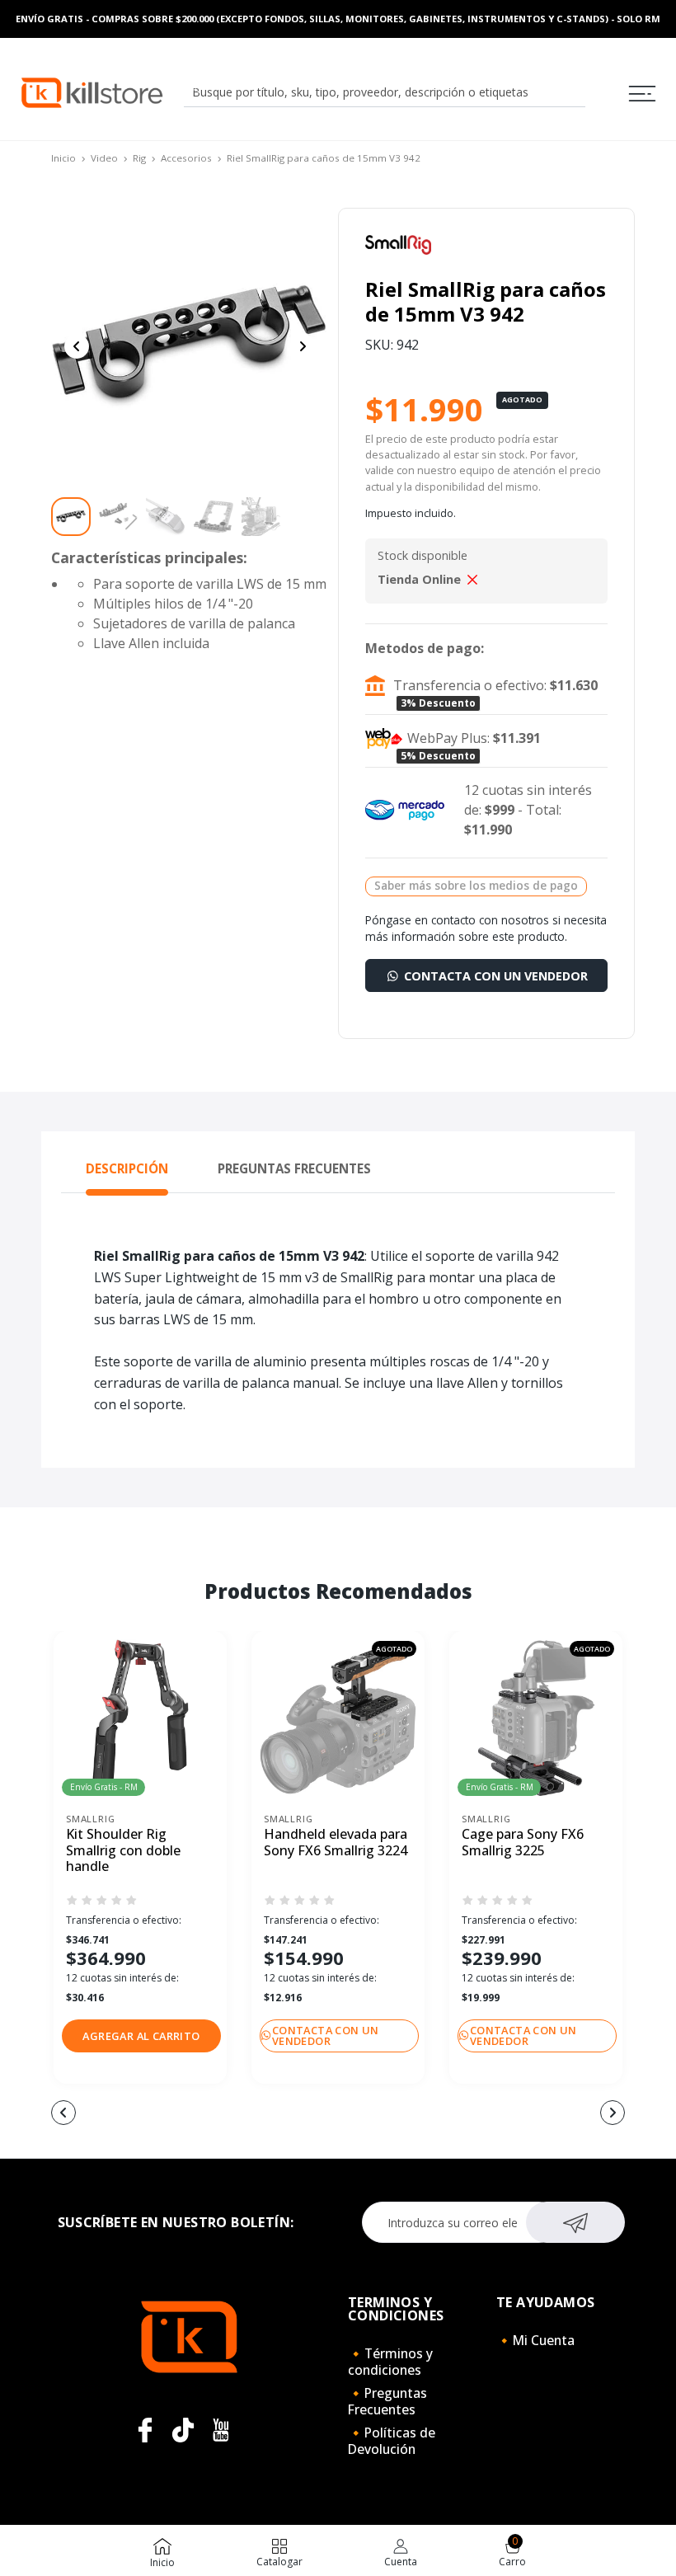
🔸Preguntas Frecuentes (387, 2401)
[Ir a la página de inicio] (92, 92)
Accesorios (186, 158)
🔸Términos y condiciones (390, 2362)
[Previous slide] (77, 346)
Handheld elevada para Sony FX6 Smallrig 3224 (336, 1843)
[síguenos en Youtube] (221, 2430)
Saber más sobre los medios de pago (476, 885)
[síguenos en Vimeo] (183, 2430)
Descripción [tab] (127, 1168)
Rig (139, 158)
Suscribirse (576, 2222)
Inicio (63, 158)
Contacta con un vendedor (494, 976)
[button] (141, 2036)
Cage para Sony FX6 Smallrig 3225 (523, 1843)
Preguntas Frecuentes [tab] (294, 1168)
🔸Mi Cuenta (535, 2340)
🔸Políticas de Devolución (392, 2441)
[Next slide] (303, 346)
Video (104, 158)
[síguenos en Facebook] (145, 2430)
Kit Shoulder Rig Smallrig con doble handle (123, 1850)
